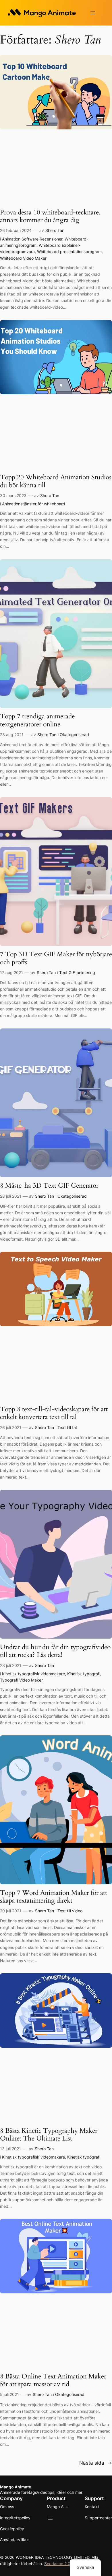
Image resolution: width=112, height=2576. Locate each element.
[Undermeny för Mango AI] (67, 2507)
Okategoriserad (74, 735)
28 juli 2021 (11, 1196)
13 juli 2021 (10, 2149)
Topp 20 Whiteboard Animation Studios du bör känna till (56, 481)
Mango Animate (16, 2487)
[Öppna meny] (93, 13)
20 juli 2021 (11, 1911)
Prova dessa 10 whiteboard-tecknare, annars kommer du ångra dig (50, 216)
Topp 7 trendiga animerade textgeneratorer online (37, 720)
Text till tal (67, 1427)
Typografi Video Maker (21, 1680)
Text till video (70, 1911)
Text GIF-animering (77, 972)
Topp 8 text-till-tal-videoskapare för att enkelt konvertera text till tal (54, 1413)
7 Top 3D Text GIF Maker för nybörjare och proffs (56, 958)
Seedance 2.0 (57, 2564)
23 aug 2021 (12, 735)
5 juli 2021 (9, 2394)
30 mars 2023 (13, 495)
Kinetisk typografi (84, 1674)
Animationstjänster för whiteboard (34, 504)
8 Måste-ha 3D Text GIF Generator (49, 1185)
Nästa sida (96, 2463)
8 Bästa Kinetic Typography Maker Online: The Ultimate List (49, 2135)
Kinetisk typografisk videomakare (33, 1674)
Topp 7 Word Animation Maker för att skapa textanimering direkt (54, 1897)
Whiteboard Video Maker (23, 258)
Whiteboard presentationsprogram (69, 252)
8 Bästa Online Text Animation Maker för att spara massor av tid (53, 2380)
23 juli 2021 (11, 1665)
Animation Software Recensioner (32, 239)
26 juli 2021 (11, 1427)
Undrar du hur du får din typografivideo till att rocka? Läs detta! (55, 1651)
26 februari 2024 (16, 230)
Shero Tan (55, 230)
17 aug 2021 (11, 972)
